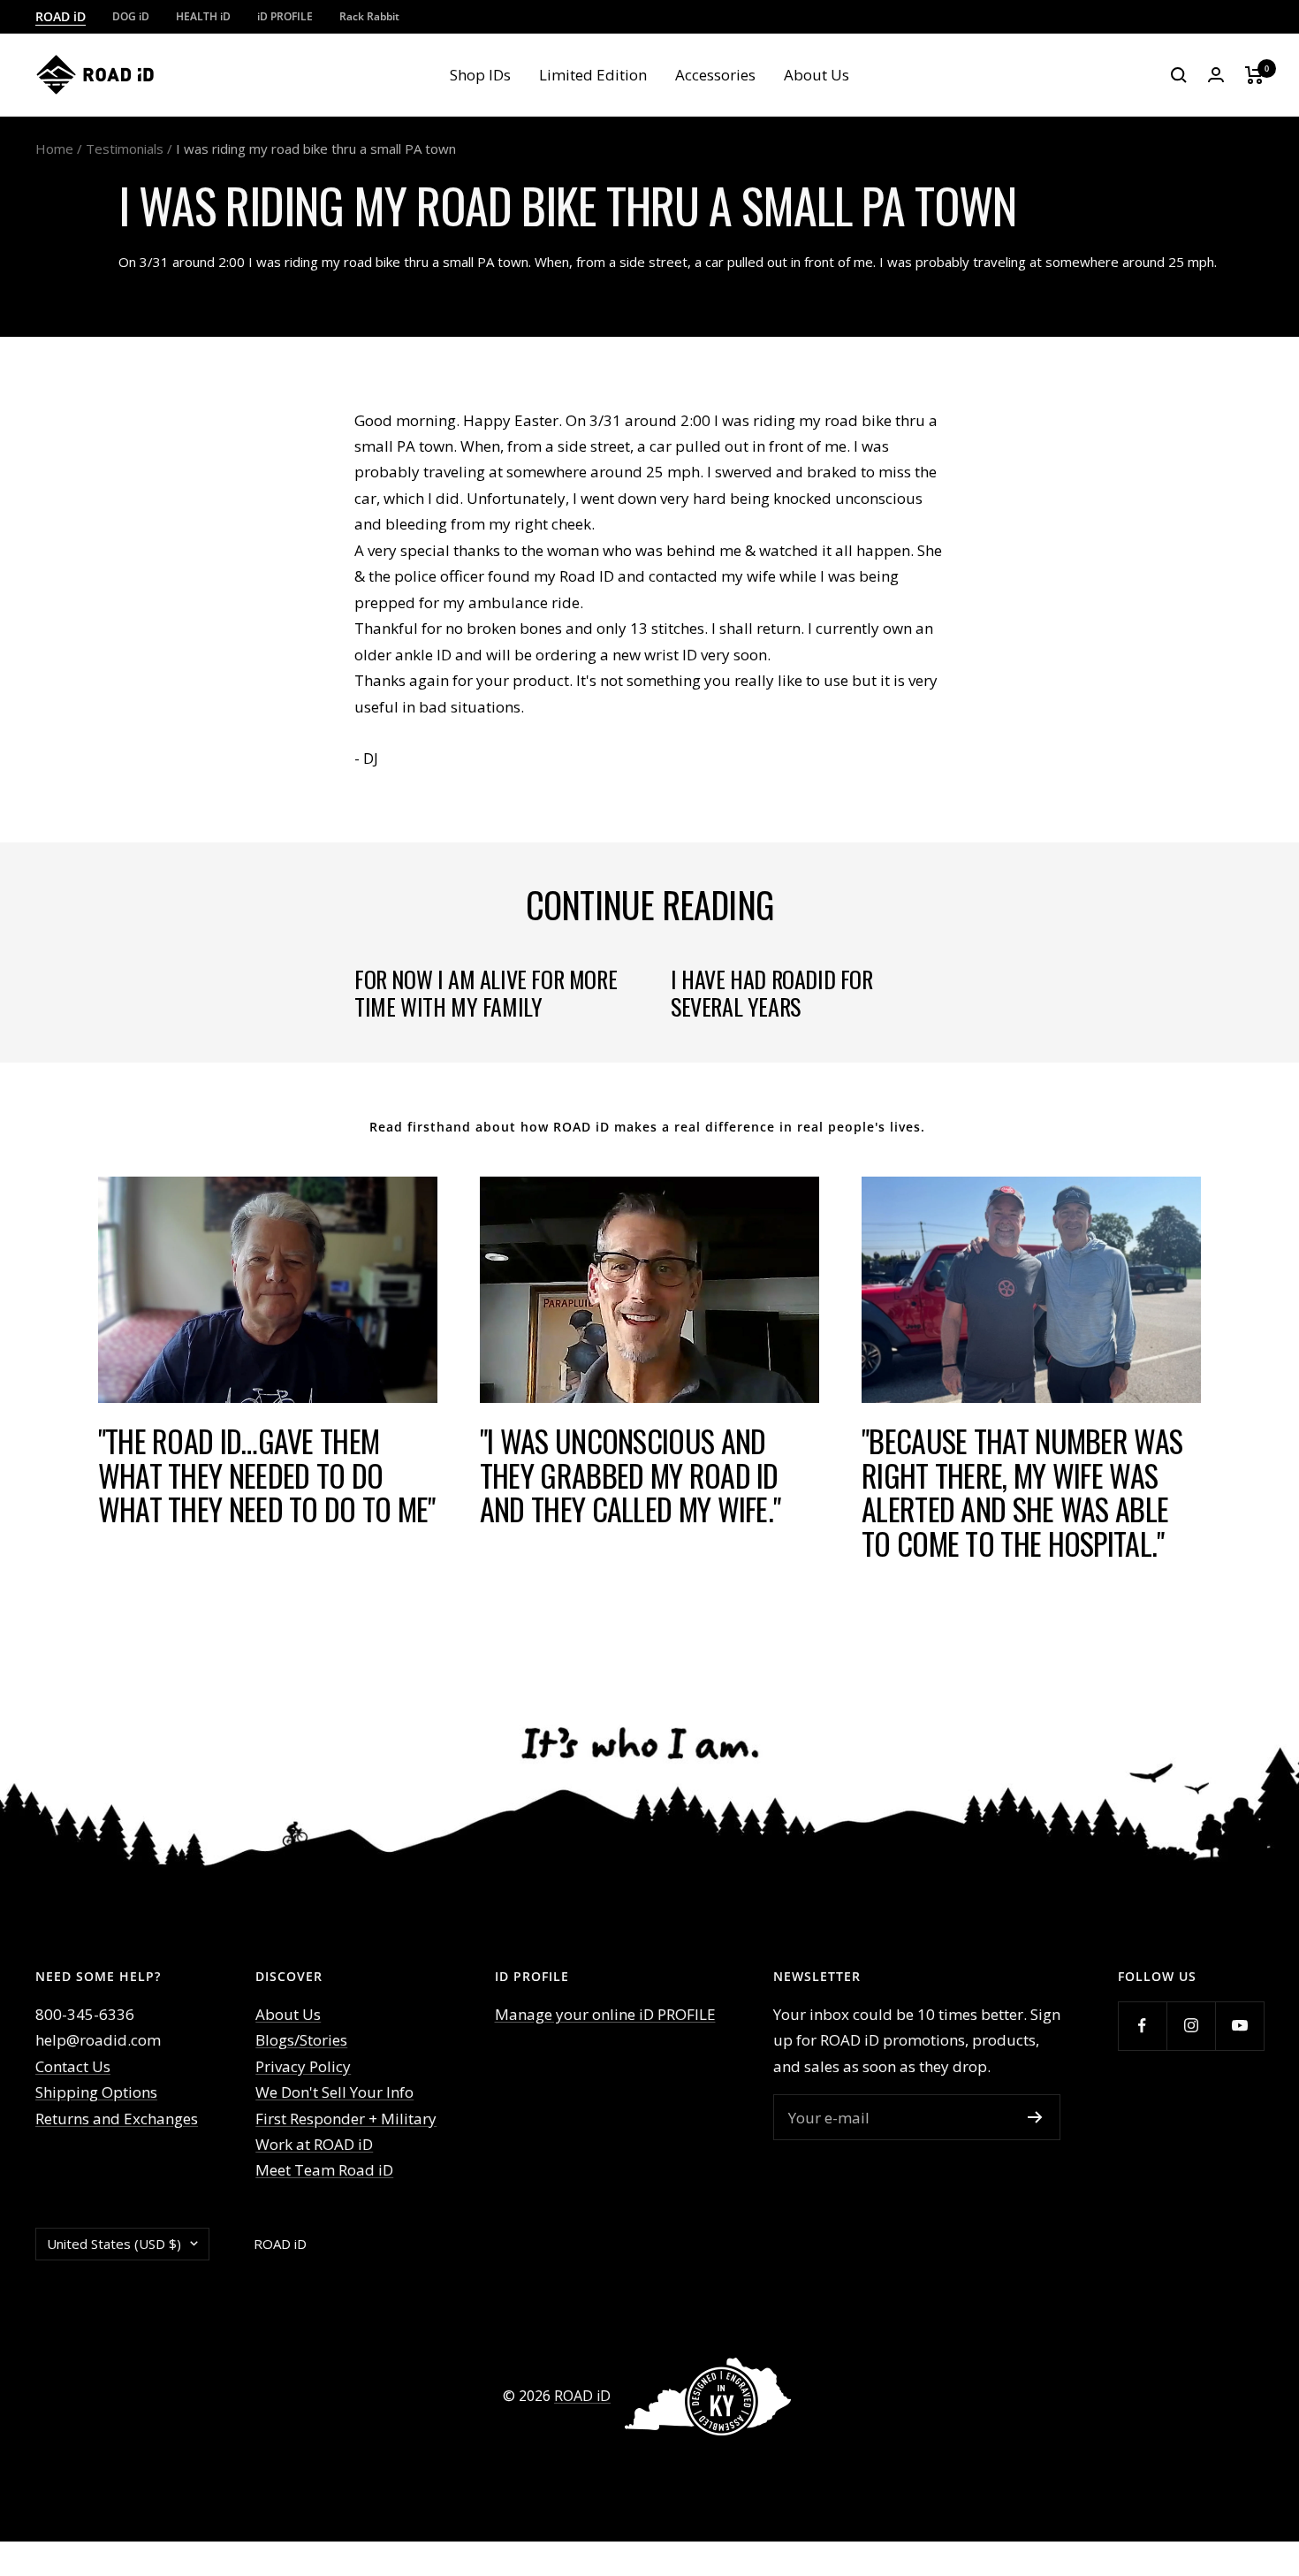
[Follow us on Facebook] (1142, 2026)
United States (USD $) (114, 2244)
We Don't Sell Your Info (334, 2092)
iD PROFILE (285, 16)
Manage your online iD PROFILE (605, 2014)
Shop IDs (480, 75)
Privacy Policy (303, 2066)
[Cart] (1254, 75)
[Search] (1179, 75)
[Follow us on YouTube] (1239, 2026)
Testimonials (125, 149)
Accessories (715, 75)
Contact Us (73, 2066)
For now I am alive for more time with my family (486, 992)
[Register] (1035, 2117)
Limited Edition (593, 75)
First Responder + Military (346, 2119)
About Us (817, 75)
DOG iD (131, 16)
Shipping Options (96, 2092)
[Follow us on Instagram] (1191, 2026)
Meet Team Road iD (324, 2170)
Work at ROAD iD (314, 2144)
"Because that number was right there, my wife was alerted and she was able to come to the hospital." (1022, 1492)
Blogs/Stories (301, 2040)
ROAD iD (61, 16)
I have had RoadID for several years (772, 992)
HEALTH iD (203, 16)
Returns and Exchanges (117, 2119)
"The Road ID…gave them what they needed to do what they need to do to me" (267, 1475)
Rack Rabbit (369, 16)
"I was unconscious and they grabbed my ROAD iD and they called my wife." (631, 1475)
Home (54, 149)
